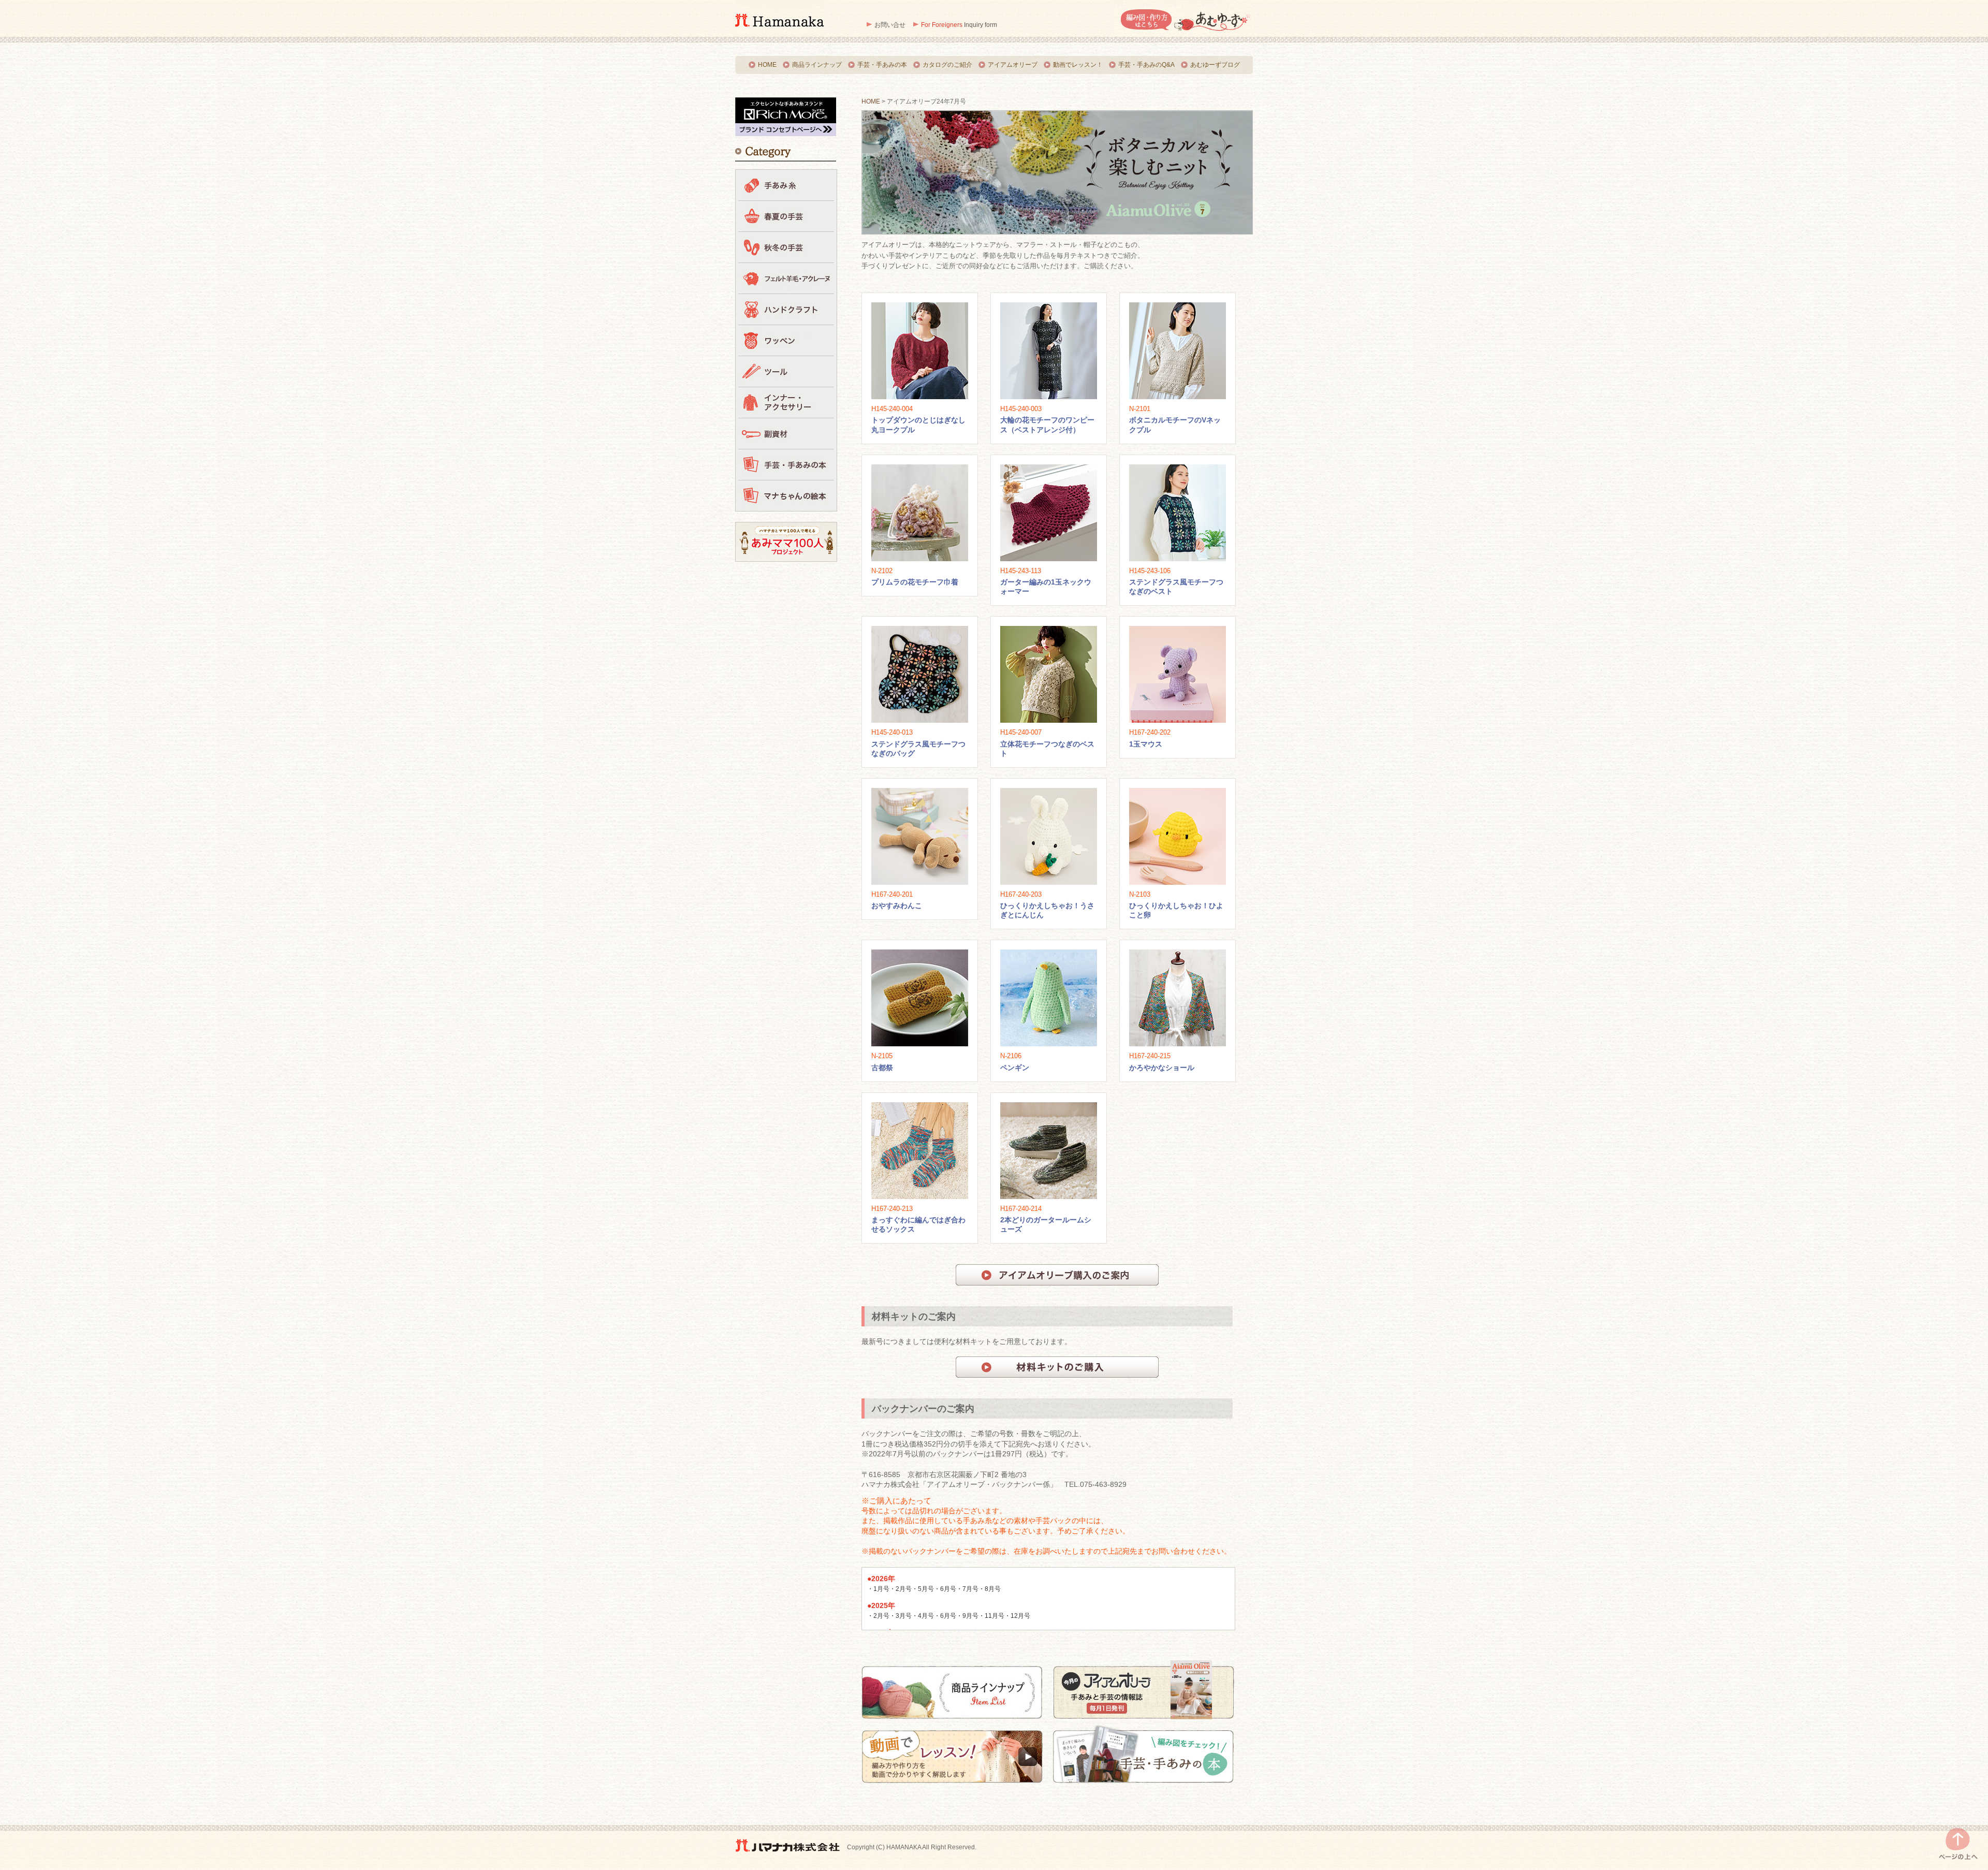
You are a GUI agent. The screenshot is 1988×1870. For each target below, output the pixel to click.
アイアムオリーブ (1013, 65)
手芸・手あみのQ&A (1146, 65)
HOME (767, 65)
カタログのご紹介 (947, 65)
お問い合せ (890, 25)
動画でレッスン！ (1078, 65)
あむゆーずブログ (1215, 65)
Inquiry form (959, 25)
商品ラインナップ (817, 65)
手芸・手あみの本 (882, 65)
